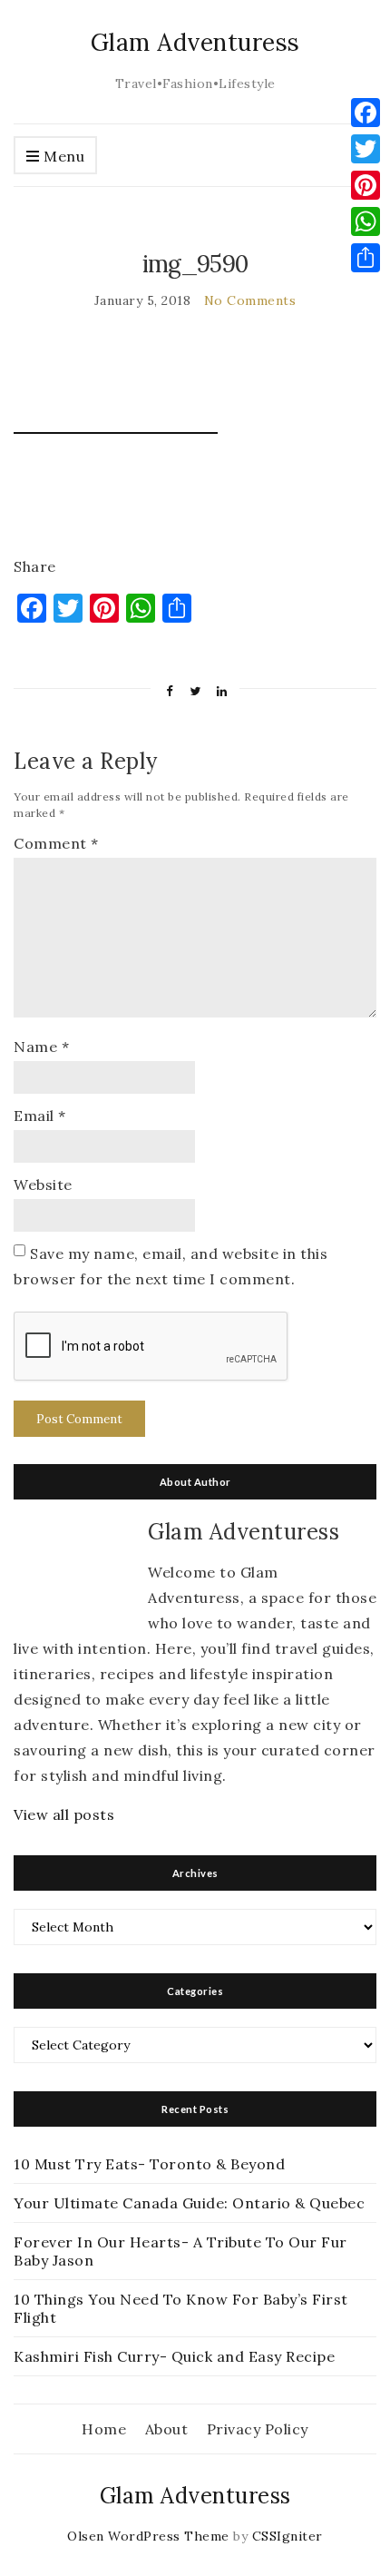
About (167, 2429)
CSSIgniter (288, 2536)
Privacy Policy (258, 2429)
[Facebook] (366, 113)
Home (104, 2429)
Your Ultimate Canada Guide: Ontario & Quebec (189, 2203)
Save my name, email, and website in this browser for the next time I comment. (171, 1266)
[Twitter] (366, 149)
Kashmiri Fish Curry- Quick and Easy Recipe (174, 2356)
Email (40, 1116)
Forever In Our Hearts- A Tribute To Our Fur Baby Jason (180, 2251)
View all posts (64, 1814)
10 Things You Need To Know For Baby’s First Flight (181, 2308)
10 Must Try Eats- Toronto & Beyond (149, 2164)
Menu (63, 156)
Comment (56, 843)
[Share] (366, 258)
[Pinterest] (366, 185)
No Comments (250, 300)
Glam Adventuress (195, 42)
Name (41, 1047)
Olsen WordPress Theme (148, 2536)
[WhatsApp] (366, 221)
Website (43, 1185)
